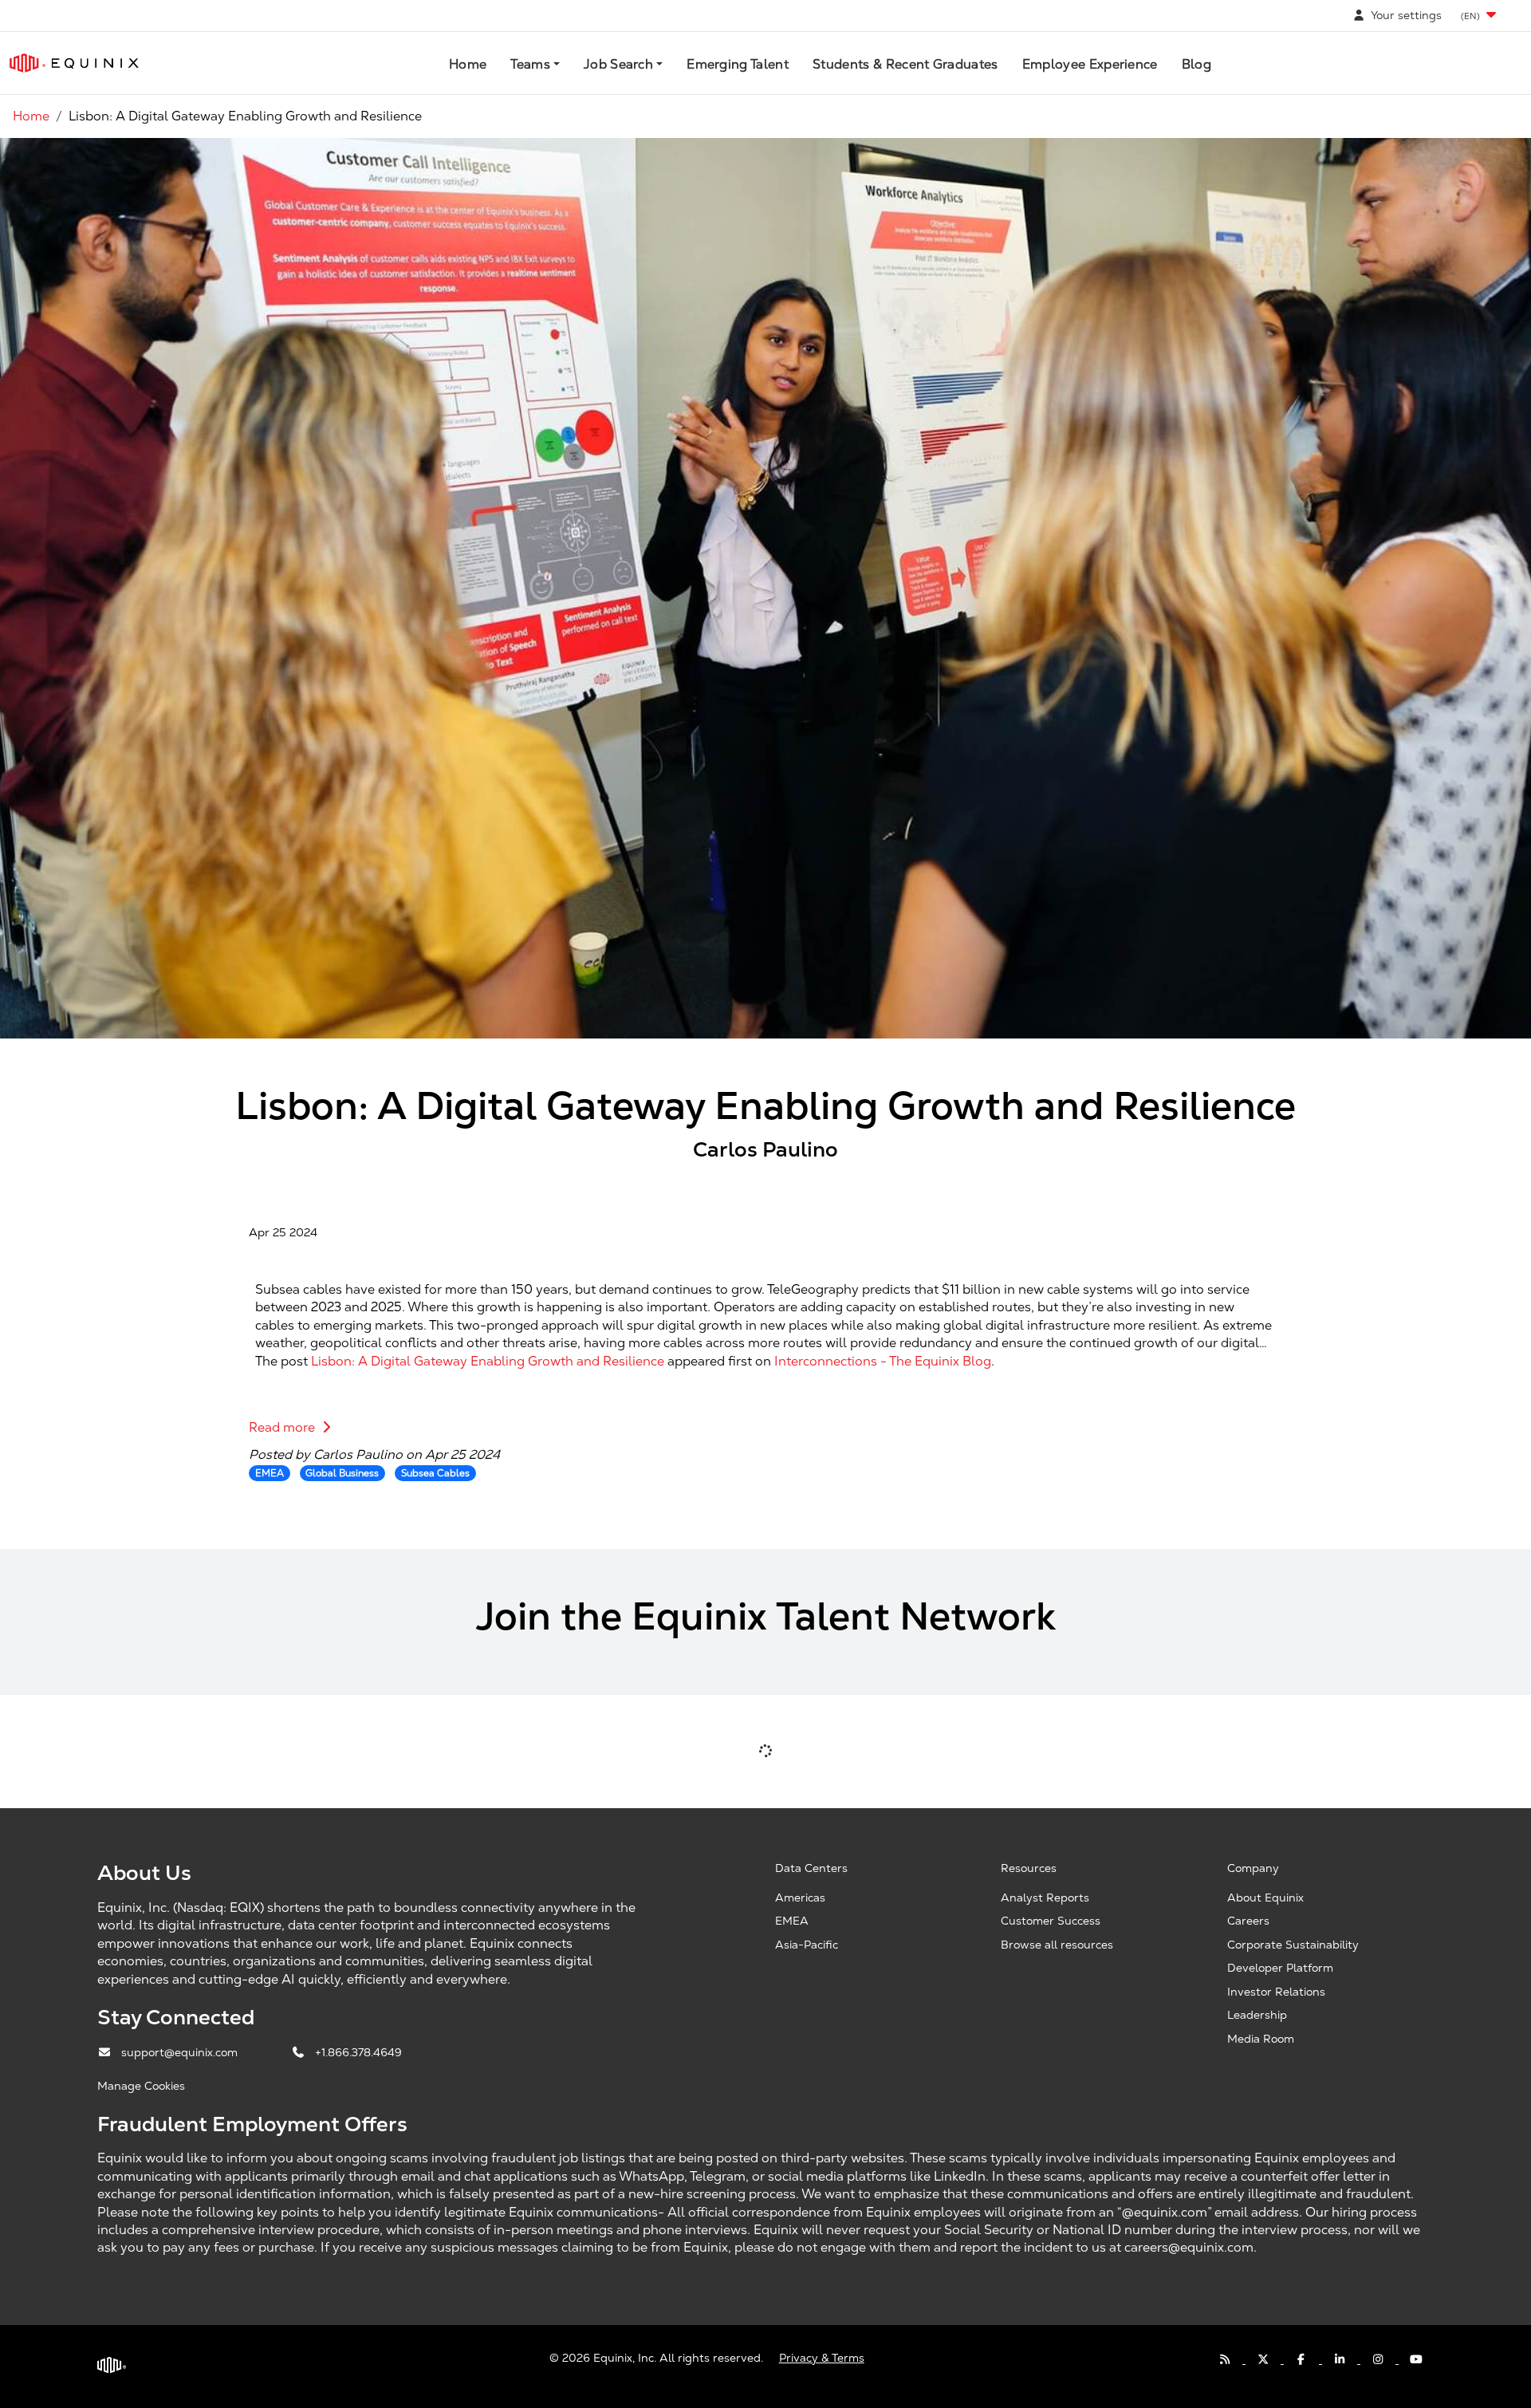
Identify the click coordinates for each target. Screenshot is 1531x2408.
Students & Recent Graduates (905, 64)
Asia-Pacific (807, 1945)
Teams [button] (530, 64)
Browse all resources (1057, 1945)
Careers (1248, 1921)
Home (468, 64)
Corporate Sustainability (1293, 1945)
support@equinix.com (181, 2052)
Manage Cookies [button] (141, 2086)
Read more (283, 1427)
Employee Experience (1090, 64)
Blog (1196, 64)
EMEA (792, 1921)
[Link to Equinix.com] (74, 63)
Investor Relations (1276, 1992)
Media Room (1261, 2039)
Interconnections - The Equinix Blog (883, 1361)
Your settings (1405, 15)
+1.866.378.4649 (358, 2052)
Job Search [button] (618, 64)
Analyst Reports (1045, 1898)
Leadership (1257, 2015)
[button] (1480, 16)
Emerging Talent (738, 64)
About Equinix (1265, 1898)
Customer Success (1051, 1921)
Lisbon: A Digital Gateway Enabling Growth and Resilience (488, 1361)
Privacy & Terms (822, 2358)
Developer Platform (1280, 1968)
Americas (800, 1898)
